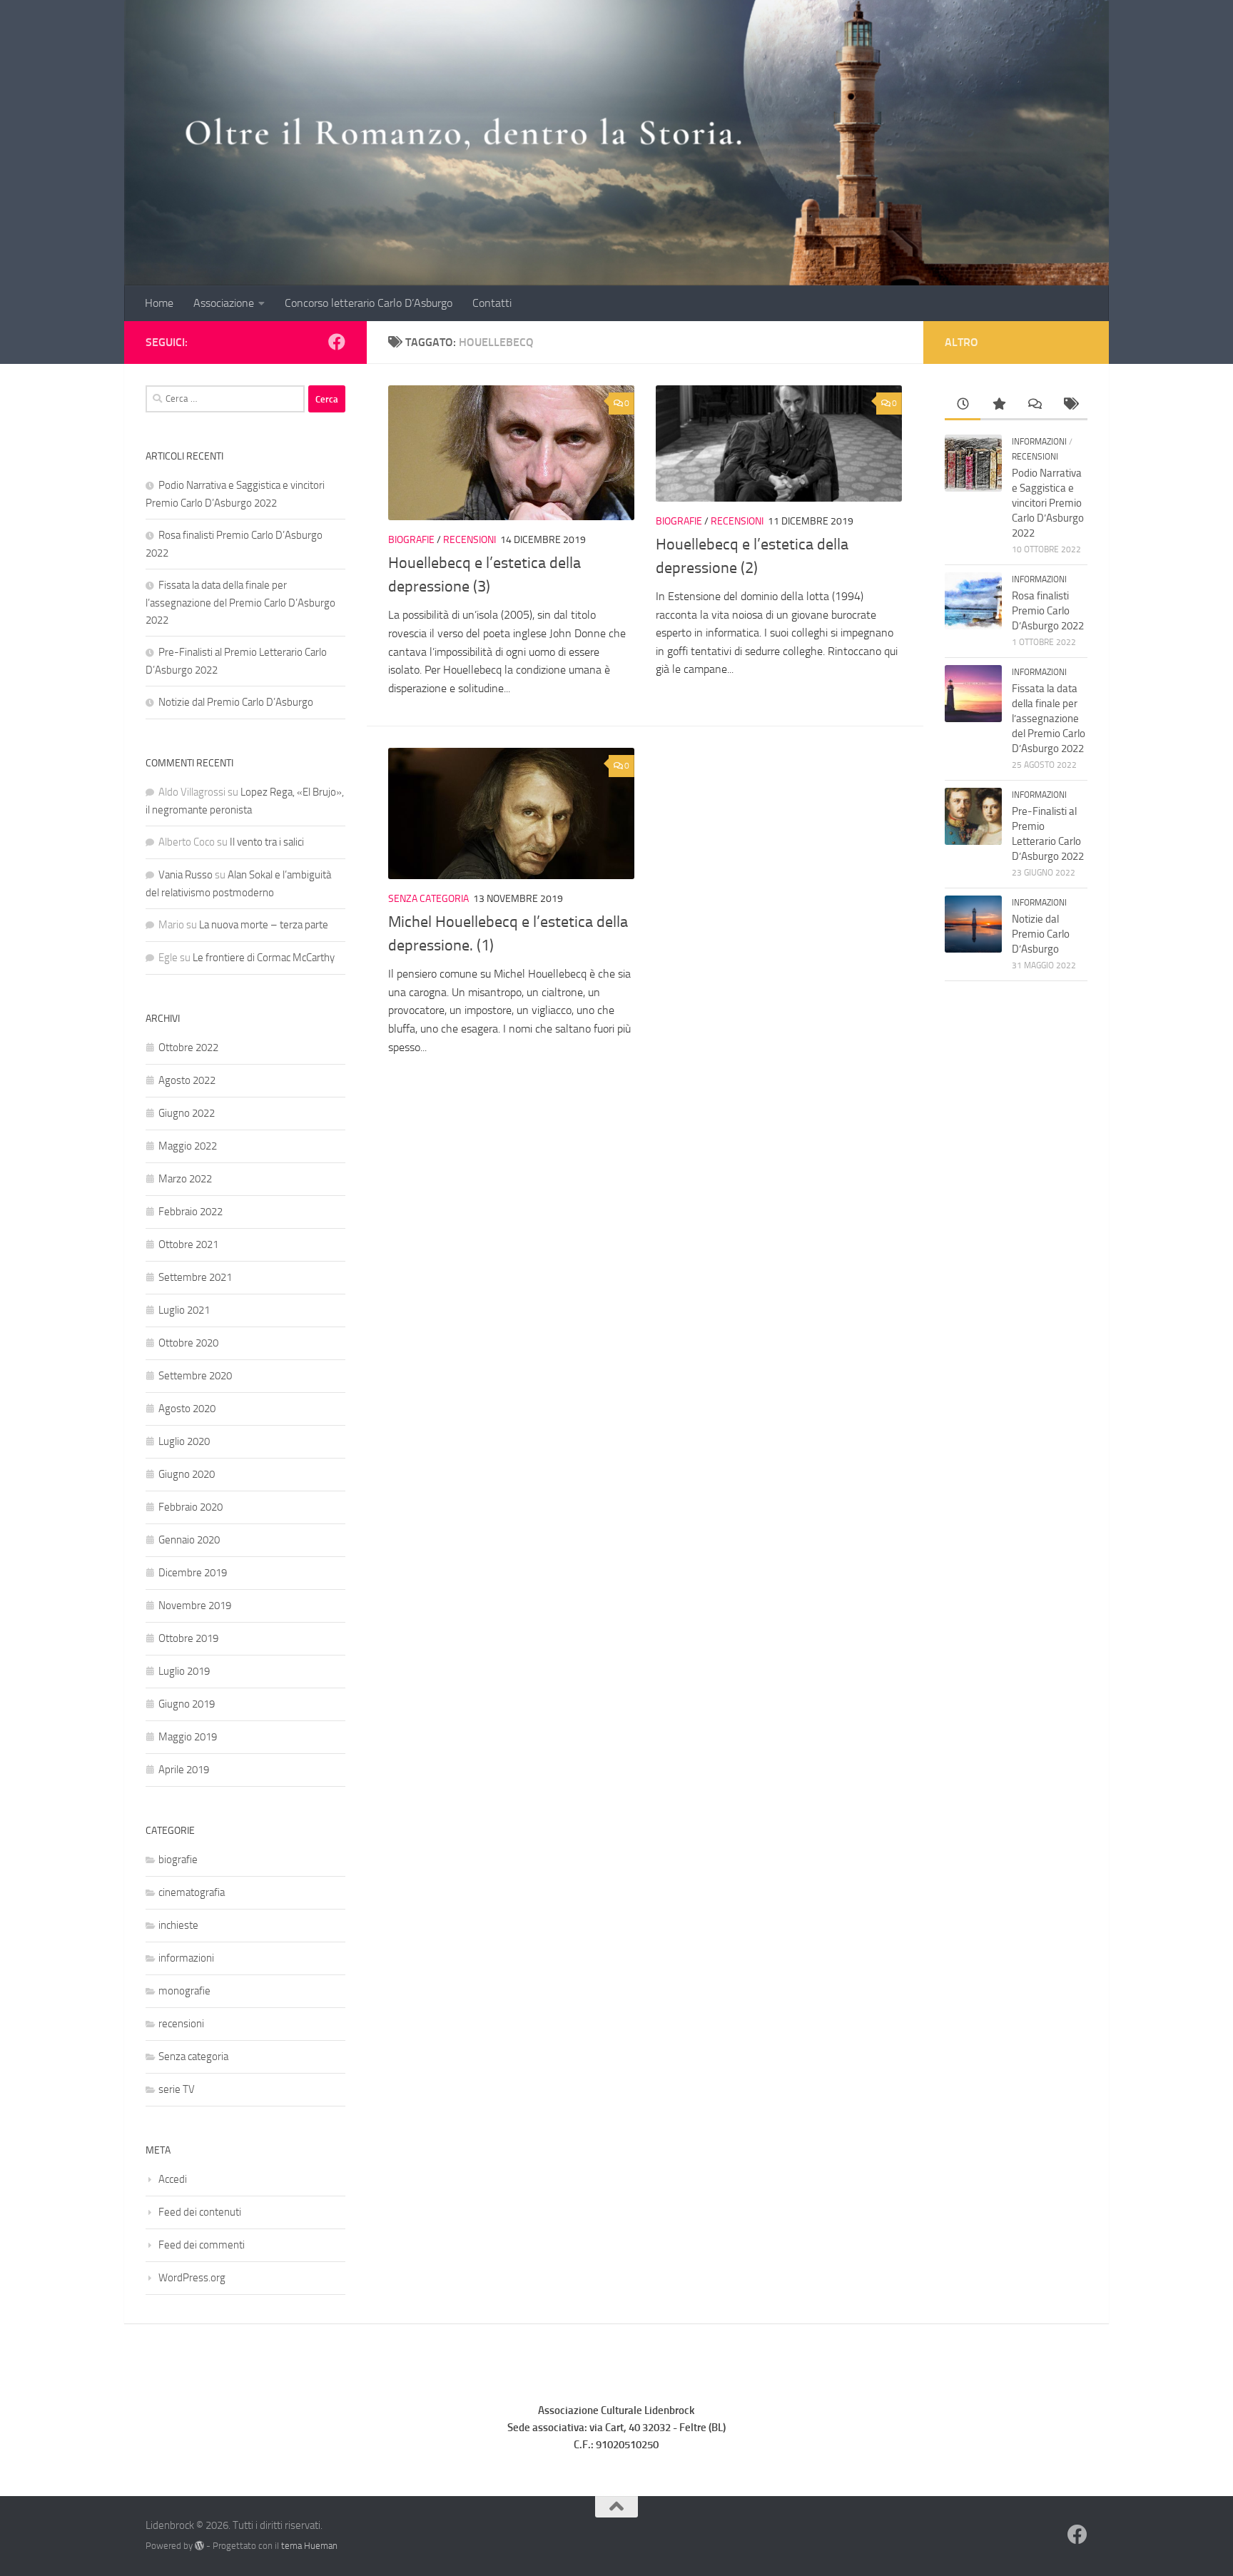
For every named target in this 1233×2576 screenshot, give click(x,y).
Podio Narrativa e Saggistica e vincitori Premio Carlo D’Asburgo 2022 (1048, 503)
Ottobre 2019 (188, 1638)
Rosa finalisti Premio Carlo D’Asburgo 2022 (1048, 611)
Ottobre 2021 (188, 1244)
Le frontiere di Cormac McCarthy (264, 958)
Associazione (224, 303)
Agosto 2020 (187, 1409)
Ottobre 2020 (188, 1343)
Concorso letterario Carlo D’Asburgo (369, 303)
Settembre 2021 (195, 1277)
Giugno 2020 (187, 1474)
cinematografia (192, 1892)
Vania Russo (186, 875)
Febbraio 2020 (191, 1507)
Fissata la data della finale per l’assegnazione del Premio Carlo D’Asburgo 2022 (240, 603)
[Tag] (1070, 405)
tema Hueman (309, 2546)
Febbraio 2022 (191, 1212)
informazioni (186, 1958)
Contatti (492, 303)
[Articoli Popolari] (998, 405)
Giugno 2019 (187, 1704)
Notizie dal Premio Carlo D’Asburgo (236, 702)
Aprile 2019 (184, 1770)
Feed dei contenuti (200, 2212)
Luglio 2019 (184, 1671)
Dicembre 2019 (193, 1573)
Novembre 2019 (195, 1606)
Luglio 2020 (184, 1441)
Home (159, 303)
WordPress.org (192, 2278)
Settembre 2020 (195, 1376)
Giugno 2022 (187, 1113)
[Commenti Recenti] (1034, 405)
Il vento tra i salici (267, 842)
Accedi (173, 2179)
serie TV (177, 2089)
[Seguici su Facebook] (337, 342)
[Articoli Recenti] (963, 405)
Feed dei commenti (202, 2245)
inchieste (178, 1925)
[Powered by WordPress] (199, 2546)
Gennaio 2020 (189, 1540)
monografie (184, 1991)
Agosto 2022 (187, 1080)
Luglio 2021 (184, 1310)
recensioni (470, 540)
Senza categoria (428, 899)
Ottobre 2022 (188, 1048)
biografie (411, 540)
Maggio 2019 (188, 1737)
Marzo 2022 (185, 1179)
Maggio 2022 (188, 1146)
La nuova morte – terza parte (264, 925)
